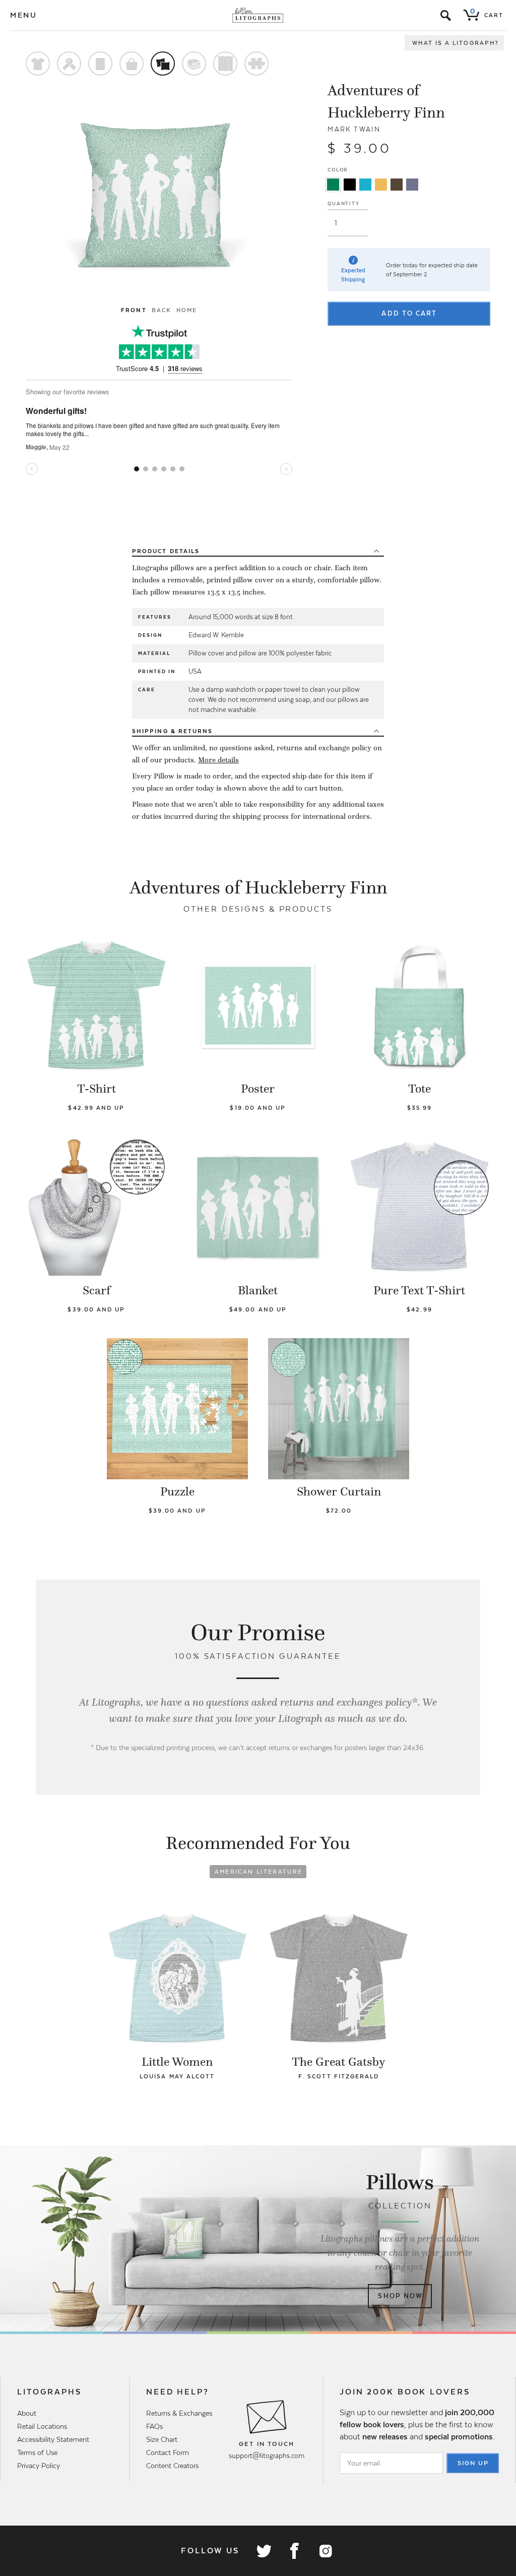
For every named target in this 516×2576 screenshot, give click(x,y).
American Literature (259, 1872)
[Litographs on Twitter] (264, 2551)
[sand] (381, 185)
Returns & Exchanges (179, 2413)
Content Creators (172, 2466)
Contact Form (168, 2452)
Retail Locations (42, 2426)
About (27, 2413)
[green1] (333, 185)
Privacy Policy (39, 2466)
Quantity (343, 203)
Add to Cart (409, 313)
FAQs (154, 2426)
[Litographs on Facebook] (294, 2551)
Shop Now (400, 2296)
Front (134, 310)
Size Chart (162, 2439)
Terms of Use (37, 2452)
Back (162, 310)
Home (187, 310)
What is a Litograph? (456, 43)
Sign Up (473, 2463)
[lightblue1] (365, 185)
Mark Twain (354, 129)
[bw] (350, 185)
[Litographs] (258, 15)
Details (166, 551)
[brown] (397, 185)
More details (218, 760)
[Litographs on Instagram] (325, 2551)
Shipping (172, 731)
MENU (24, 15)
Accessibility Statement (53, 2439)
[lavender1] (412, 185)
